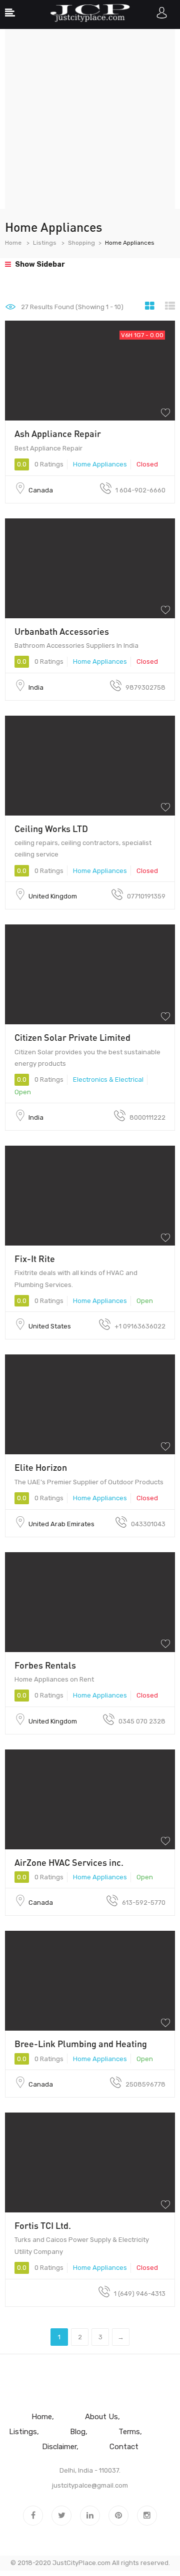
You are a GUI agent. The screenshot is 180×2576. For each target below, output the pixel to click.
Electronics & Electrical (108, 1079)
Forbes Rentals (45, 1665)
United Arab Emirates (61, 1524)
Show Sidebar (39, 264)
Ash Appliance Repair (58, 433)
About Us (101, 2417)
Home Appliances (100, 464)
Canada (41, 490)
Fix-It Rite (35, 1259)
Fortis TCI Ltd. (43, 2225)
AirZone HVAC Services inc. (69, 1862)
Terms (129, 2432)
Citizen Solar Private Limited (72, 1037)
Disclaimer (59, 2447)
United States (50, 1326)
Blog (78, 2432)
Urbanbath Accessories (62, 631)
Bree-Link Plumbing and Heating (81, 2044)
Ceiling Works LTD (51, 829)
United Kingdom (53, 896)
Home (13, 243)
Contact (124, 2447)
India (36, 687)
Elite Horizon (41, 1467)
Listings (45, 243)
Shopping (81, 243)
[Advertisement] (90, 119)
